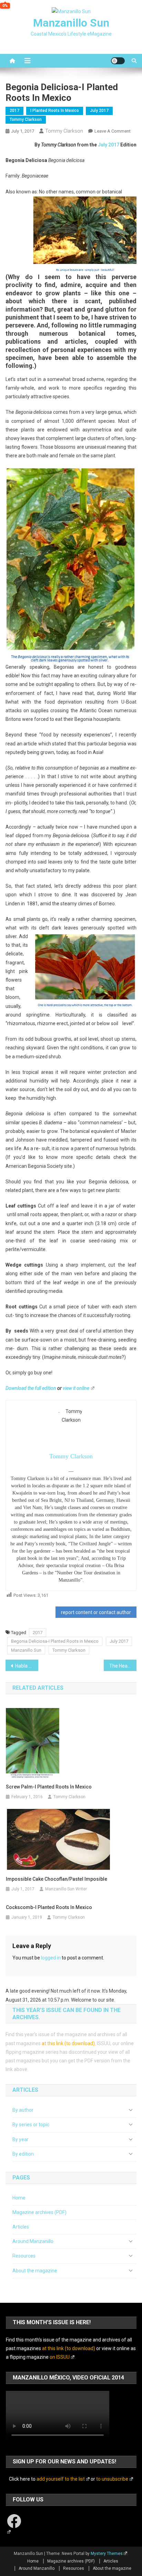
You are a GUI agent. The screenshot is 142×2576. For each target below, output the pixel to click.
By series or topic (31, 2125)
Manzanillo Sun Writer (66, 1889)
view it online (76, 1388)
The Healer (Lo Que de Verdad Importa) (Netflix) (123, 1666)
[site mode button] (118, 61)
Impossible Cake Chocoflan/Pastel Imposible (57, 1879)
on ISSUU (60, 2357)
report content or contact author (96, 1612)
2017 (14, 111)
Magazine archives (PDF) (39, 2212)
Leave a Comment (113, 131)
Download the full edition (31, 1388)
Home (19, 2198)
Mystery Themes (107, 2554)
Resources (24, 2256)
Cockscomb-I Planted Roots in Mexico (49, 1907)
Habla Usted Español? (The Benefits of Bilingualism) (27, 1666)
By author (23, 2110)
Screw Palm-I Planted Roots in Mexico (49, 1787)
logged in (51, 1958)
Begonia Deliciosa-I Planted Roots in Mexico (55, 1641)
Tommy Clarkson (26, 120)
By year (21, 2139)
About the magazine (35, 2271)
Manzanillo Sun (71, 23)
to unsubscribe (112, 2479)
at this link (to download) (68, 2043)
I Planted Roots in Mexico (55, 111)
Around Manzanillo (33, 2241)
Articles (21, 2227)
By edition (23, 2154)
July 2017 (99, 111)
